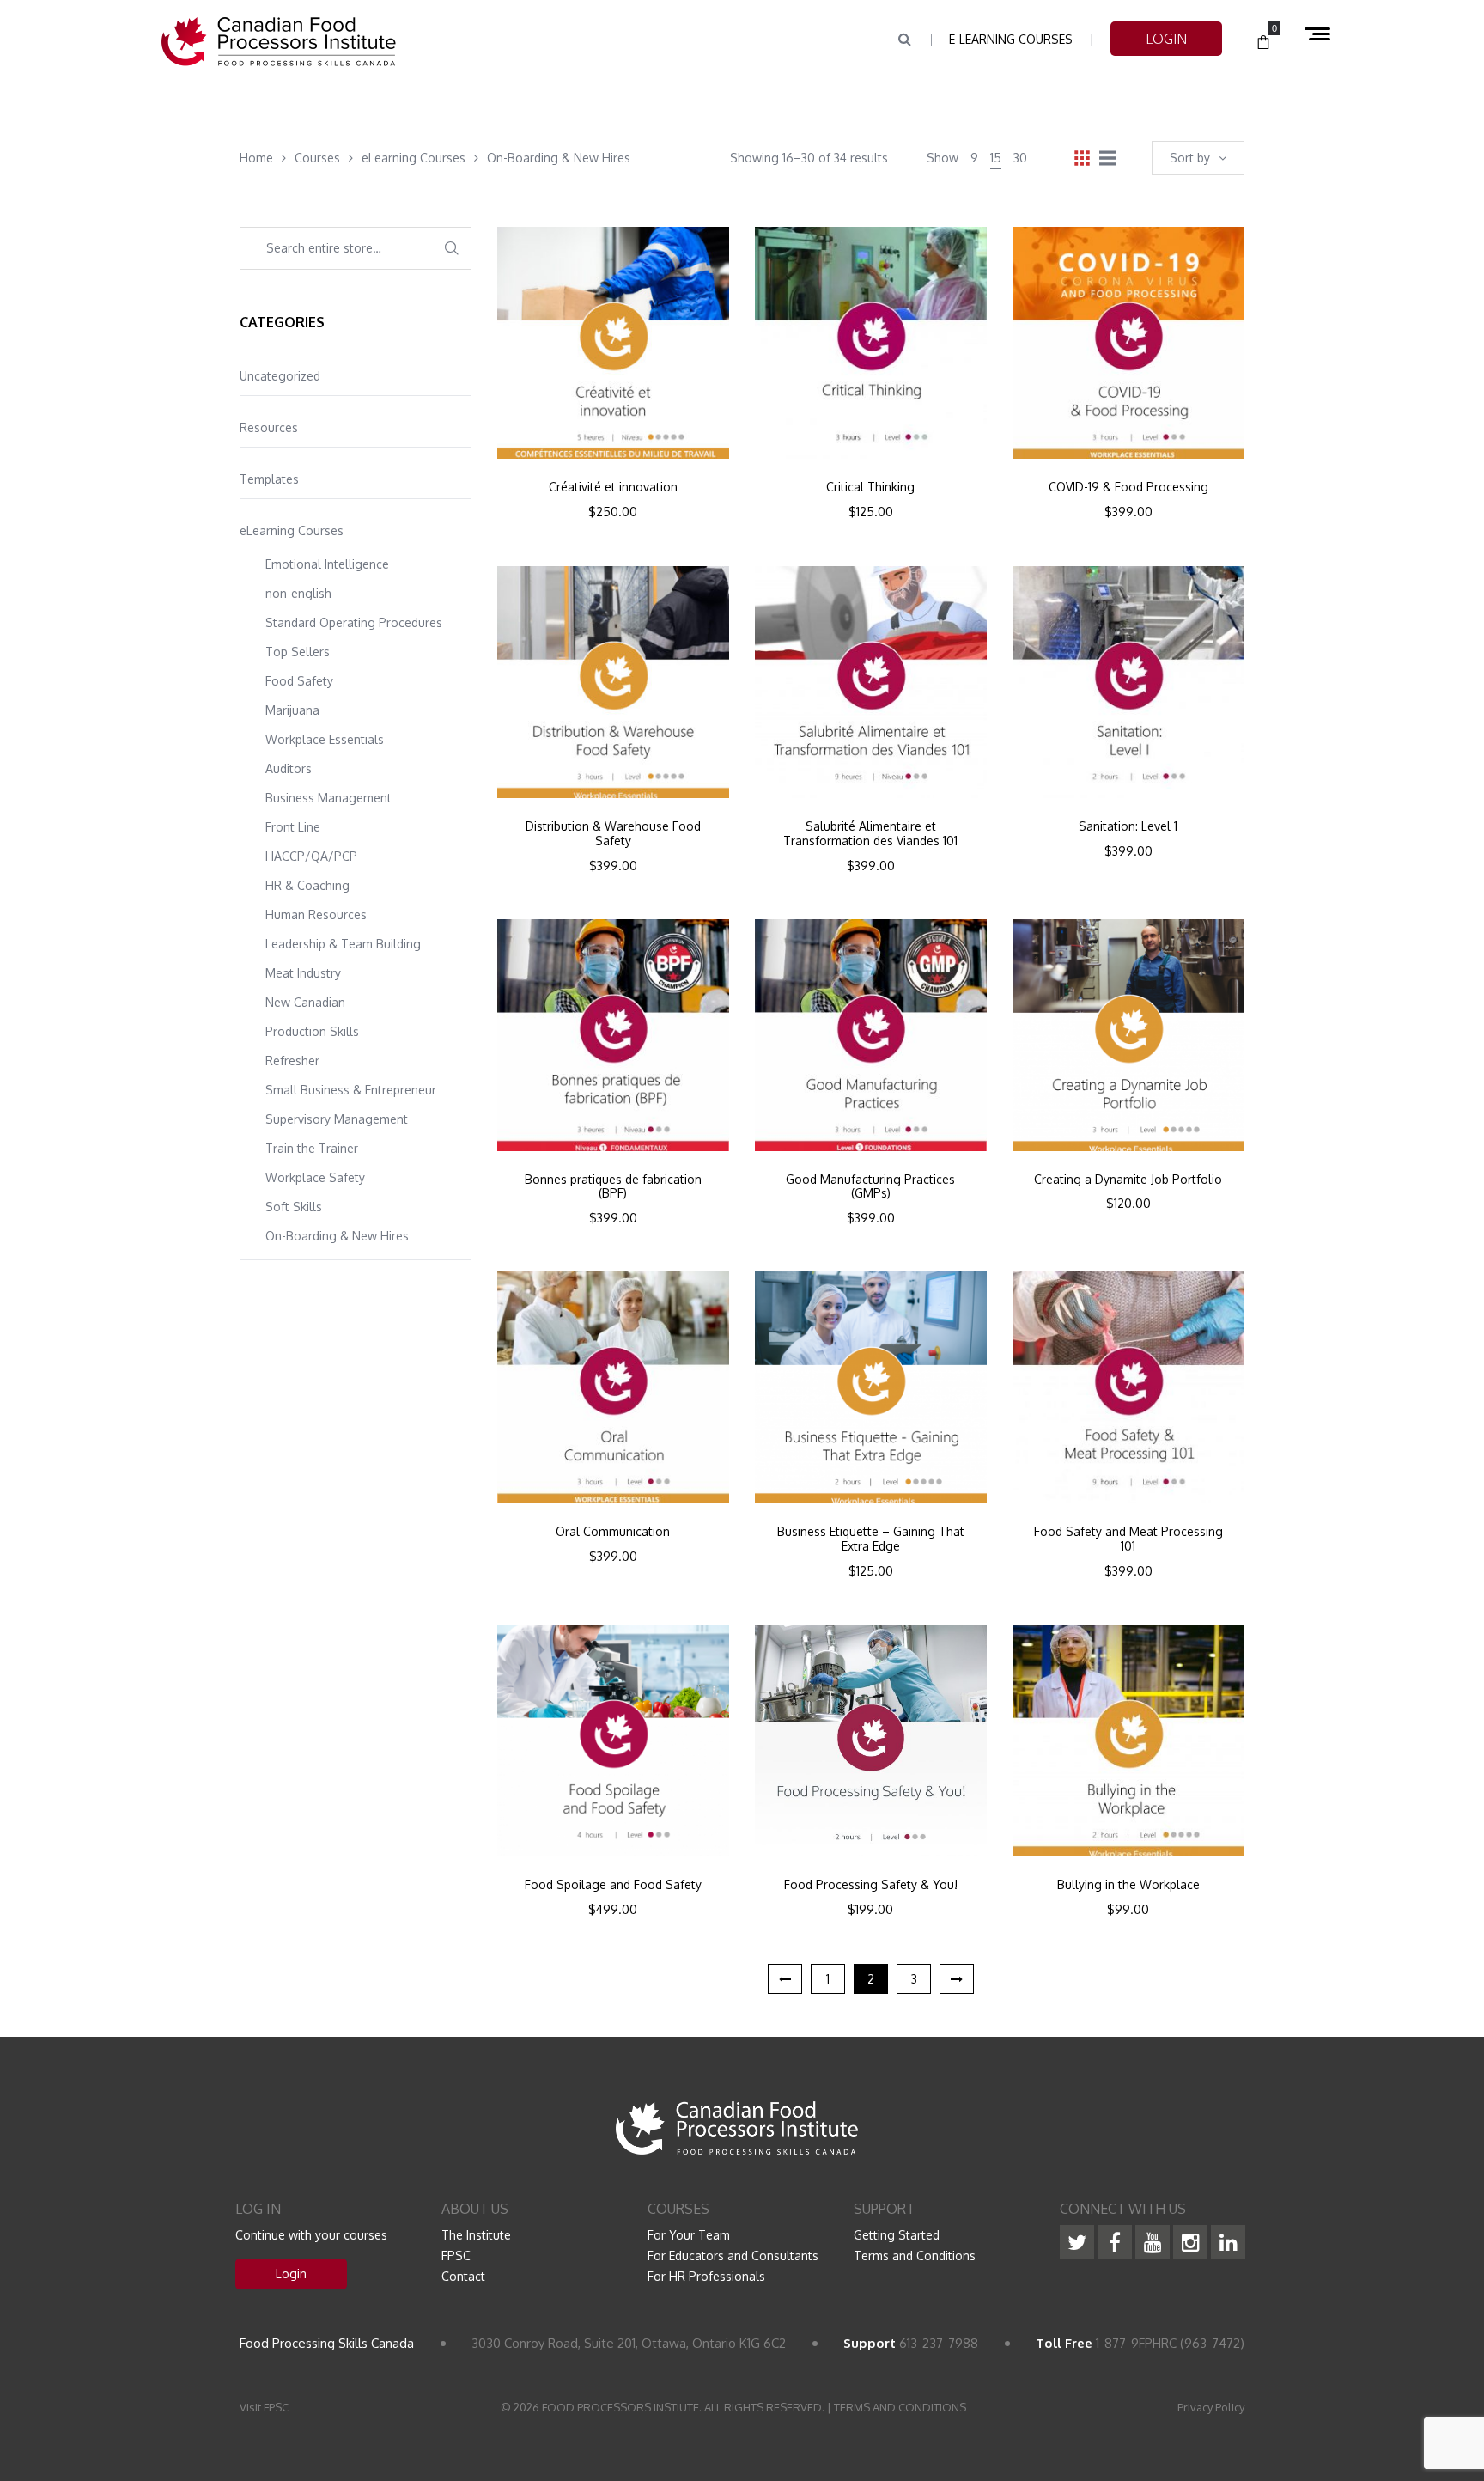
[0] (1263, 43)
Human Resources (316, 914)
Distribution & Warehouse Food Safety (613, 834)
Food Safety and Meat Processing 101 (1128, 1539)
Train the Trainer (312, 1148)
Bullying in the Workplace (1128, 1885)
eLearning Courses (292, 530)
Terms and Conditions (915, 2255)
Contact (463, 2276)
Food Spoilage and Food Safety (613, 1885)
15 (996, 158)
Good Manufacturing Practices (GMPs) (870, 1187)
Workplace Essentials (325, 739)
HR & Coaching (307, 885)
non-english (298, 593)
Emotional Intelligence (327, 564)
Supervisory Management (337, 1119)
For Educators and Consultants (733, 2255)
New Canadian (305, 1002)
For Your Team (689, 2235)
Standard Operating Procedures (354, 622)
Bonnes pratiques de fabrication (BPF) (613, 1187)
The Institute (476, 2235)
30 (1020, 158)
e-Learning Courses (1011, 39)
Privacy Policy (1211, 2407)
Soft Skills (294, 1207)
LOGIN (1166, 39)
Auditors (289, 768)
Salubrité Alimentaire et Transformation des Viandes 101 (870, 834)
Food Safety (299, 681)
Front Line (293, 827)
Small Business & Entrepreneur (351, 1090)
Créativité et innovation (613, 487)
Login (291, 2274)
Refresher (292, 1061)
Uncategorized (280, 376)
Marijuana (292, 710)
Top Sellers (298, 652)
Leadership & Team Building (343, 944)
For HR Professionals (706, 2276)
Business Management (328, 798)
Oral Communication (613, 1532)
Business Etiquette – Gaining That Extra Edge (871, 1539)
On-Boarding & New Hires (337, 1236)
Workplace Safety (315, 1177)
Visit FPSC (264, 2407)
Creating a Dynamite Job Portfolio (1128, 1180)
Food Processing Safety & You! (871, 1885)
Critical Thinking (870, 487)
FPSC (456, 2255)
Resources (269, 427)
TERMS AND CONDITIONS (900, 2407)
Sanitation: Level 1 (1128, 826)
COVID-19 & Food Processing (1128, 487)
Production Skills (312, 1031)
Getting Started (897, 2235)
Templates (269, 479)
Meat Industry (303, 973)
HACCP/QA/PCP (311, 856)
